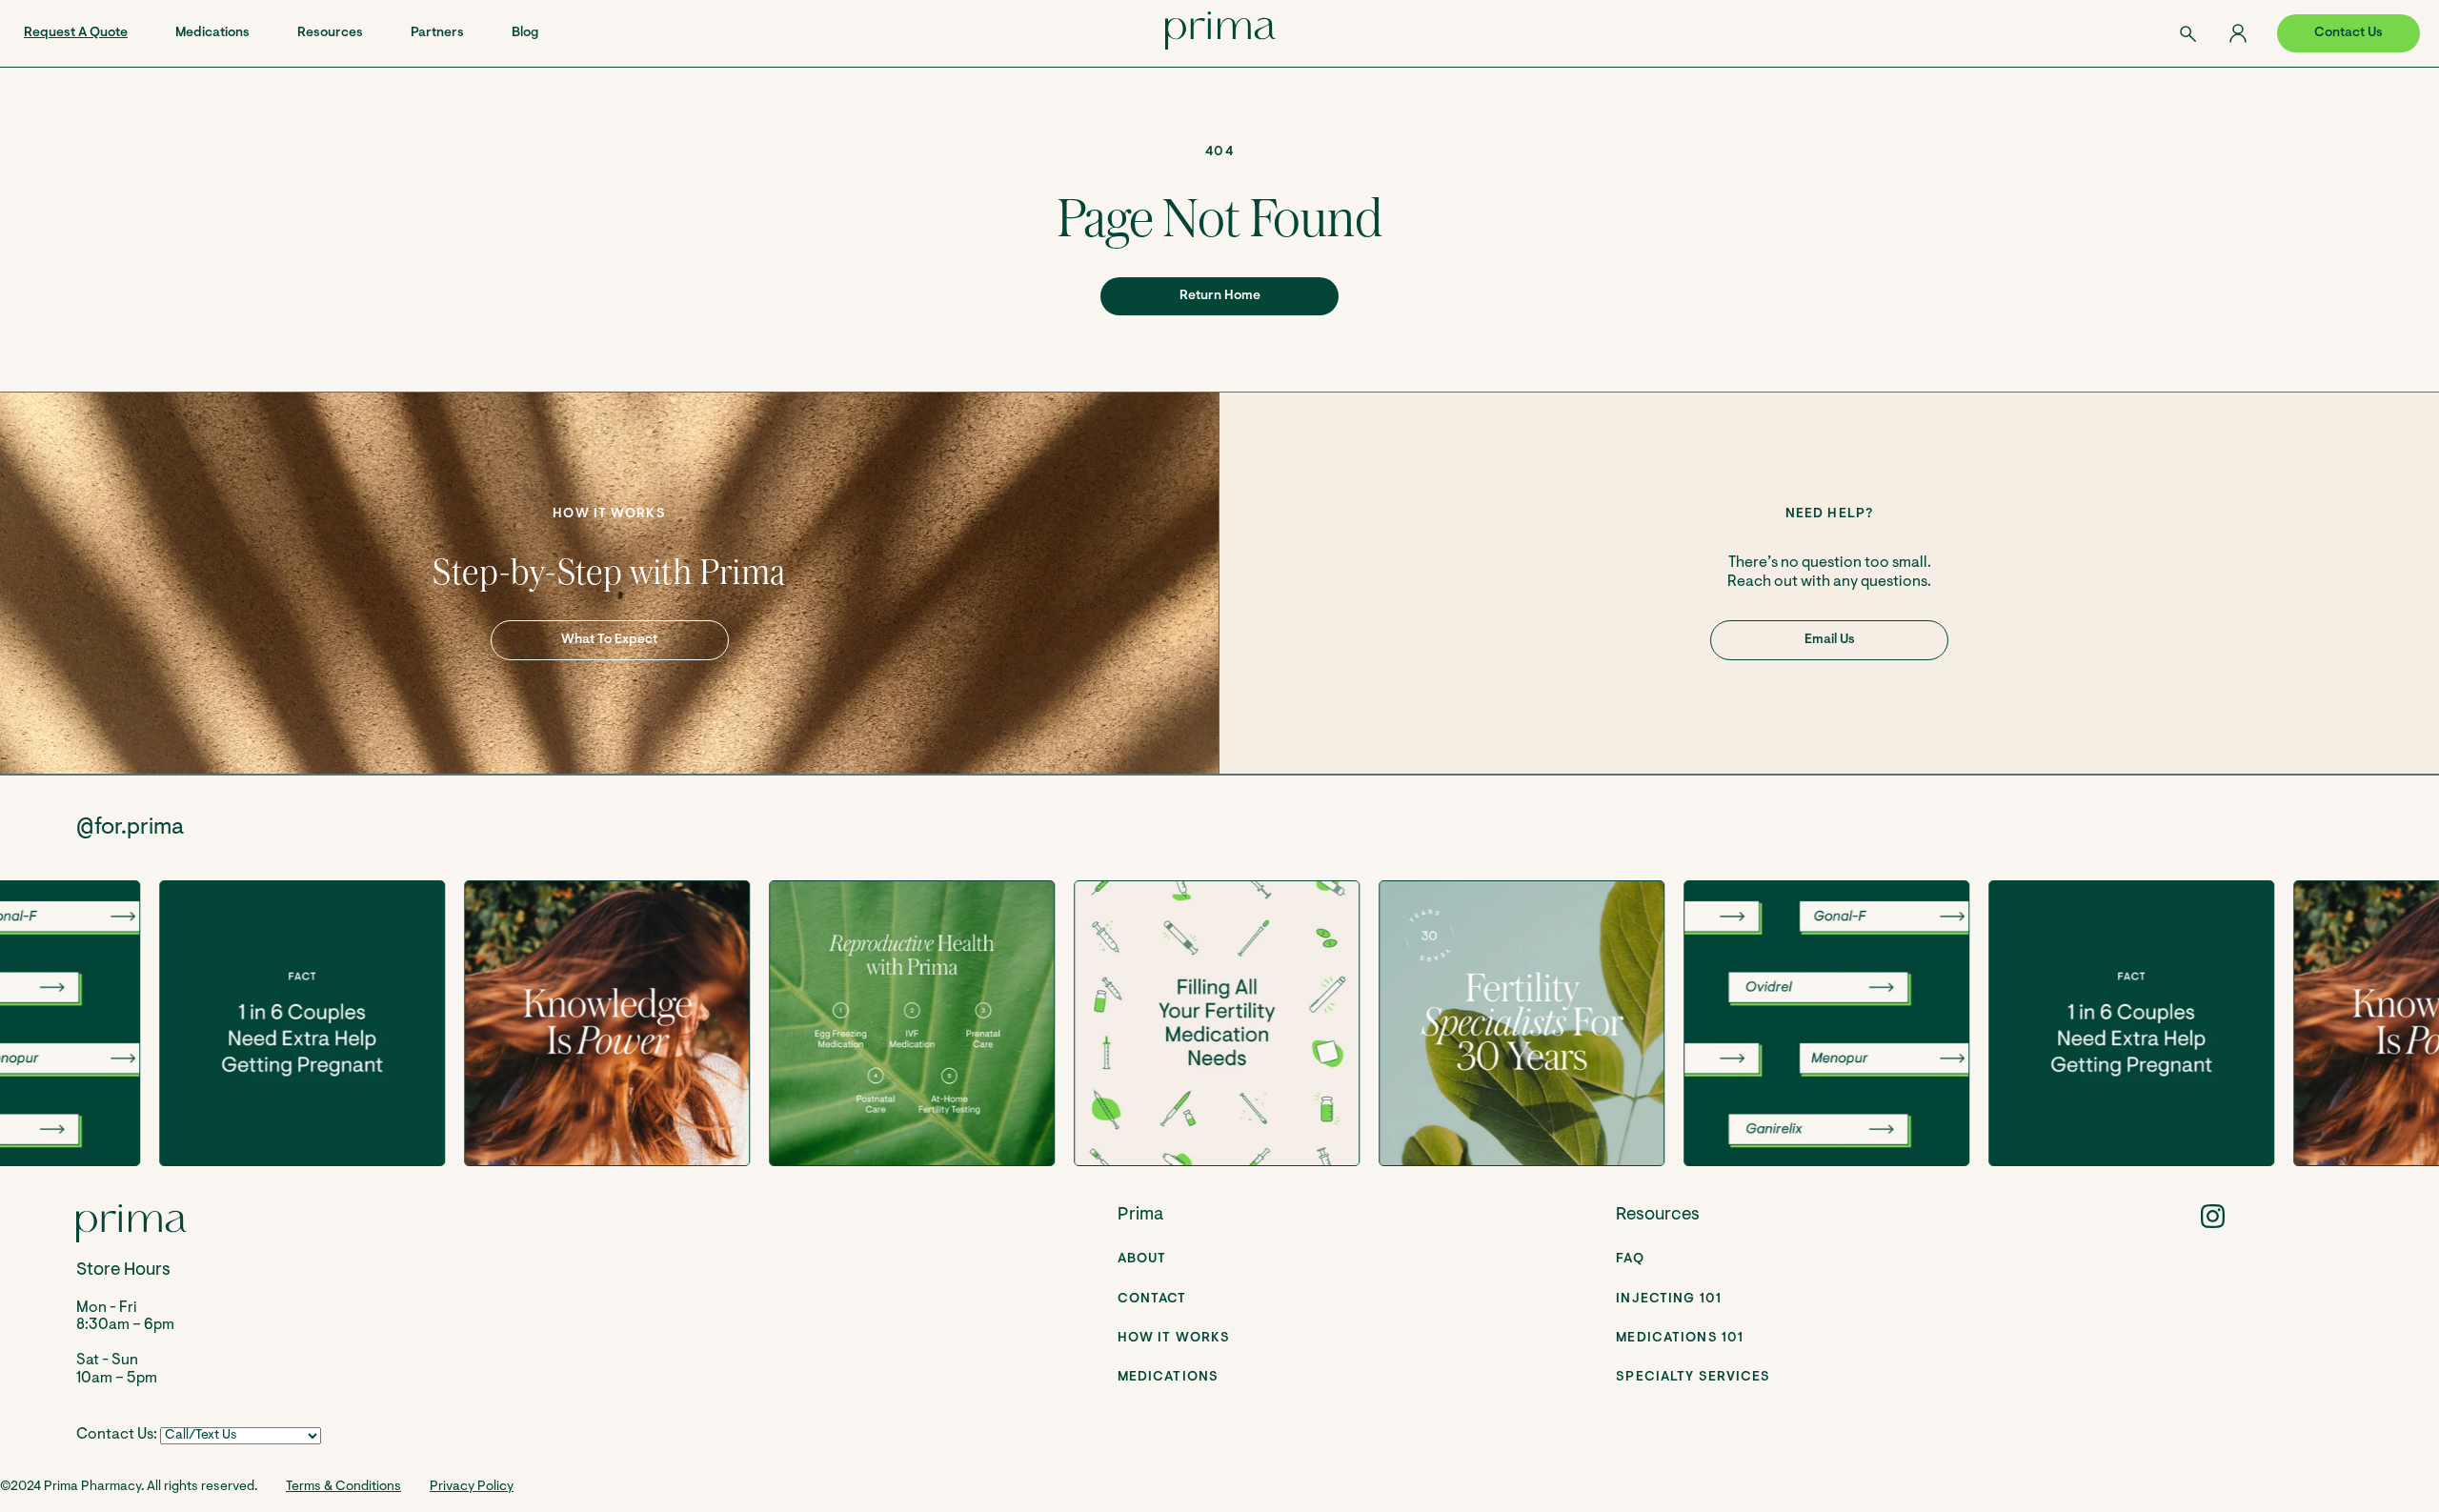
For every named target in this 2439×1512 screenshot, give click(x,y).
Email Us (1830, 640)
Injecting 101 (1669, 1300)
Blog (525, 33)
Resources (330, 33)
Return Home (1220, 296)
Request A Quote (76, 33)
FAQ (1630, 1260)
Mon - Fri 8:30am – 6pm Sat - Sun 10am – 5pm (125, 1323)
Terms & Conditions (343, 1487)
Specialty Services (1693, 1378)
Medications (212, 33)
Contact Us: (117, 1435)
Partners (437, 33)
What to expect (609, 640)
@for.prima (130, 828)
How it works (1174, 1339)
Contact (1152, 1300)
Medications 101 (1680, 1339)
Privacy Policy (472, 1487)
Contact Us (2348, 33)
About (1142, 1260)
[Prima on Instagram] (2213, 1216)
